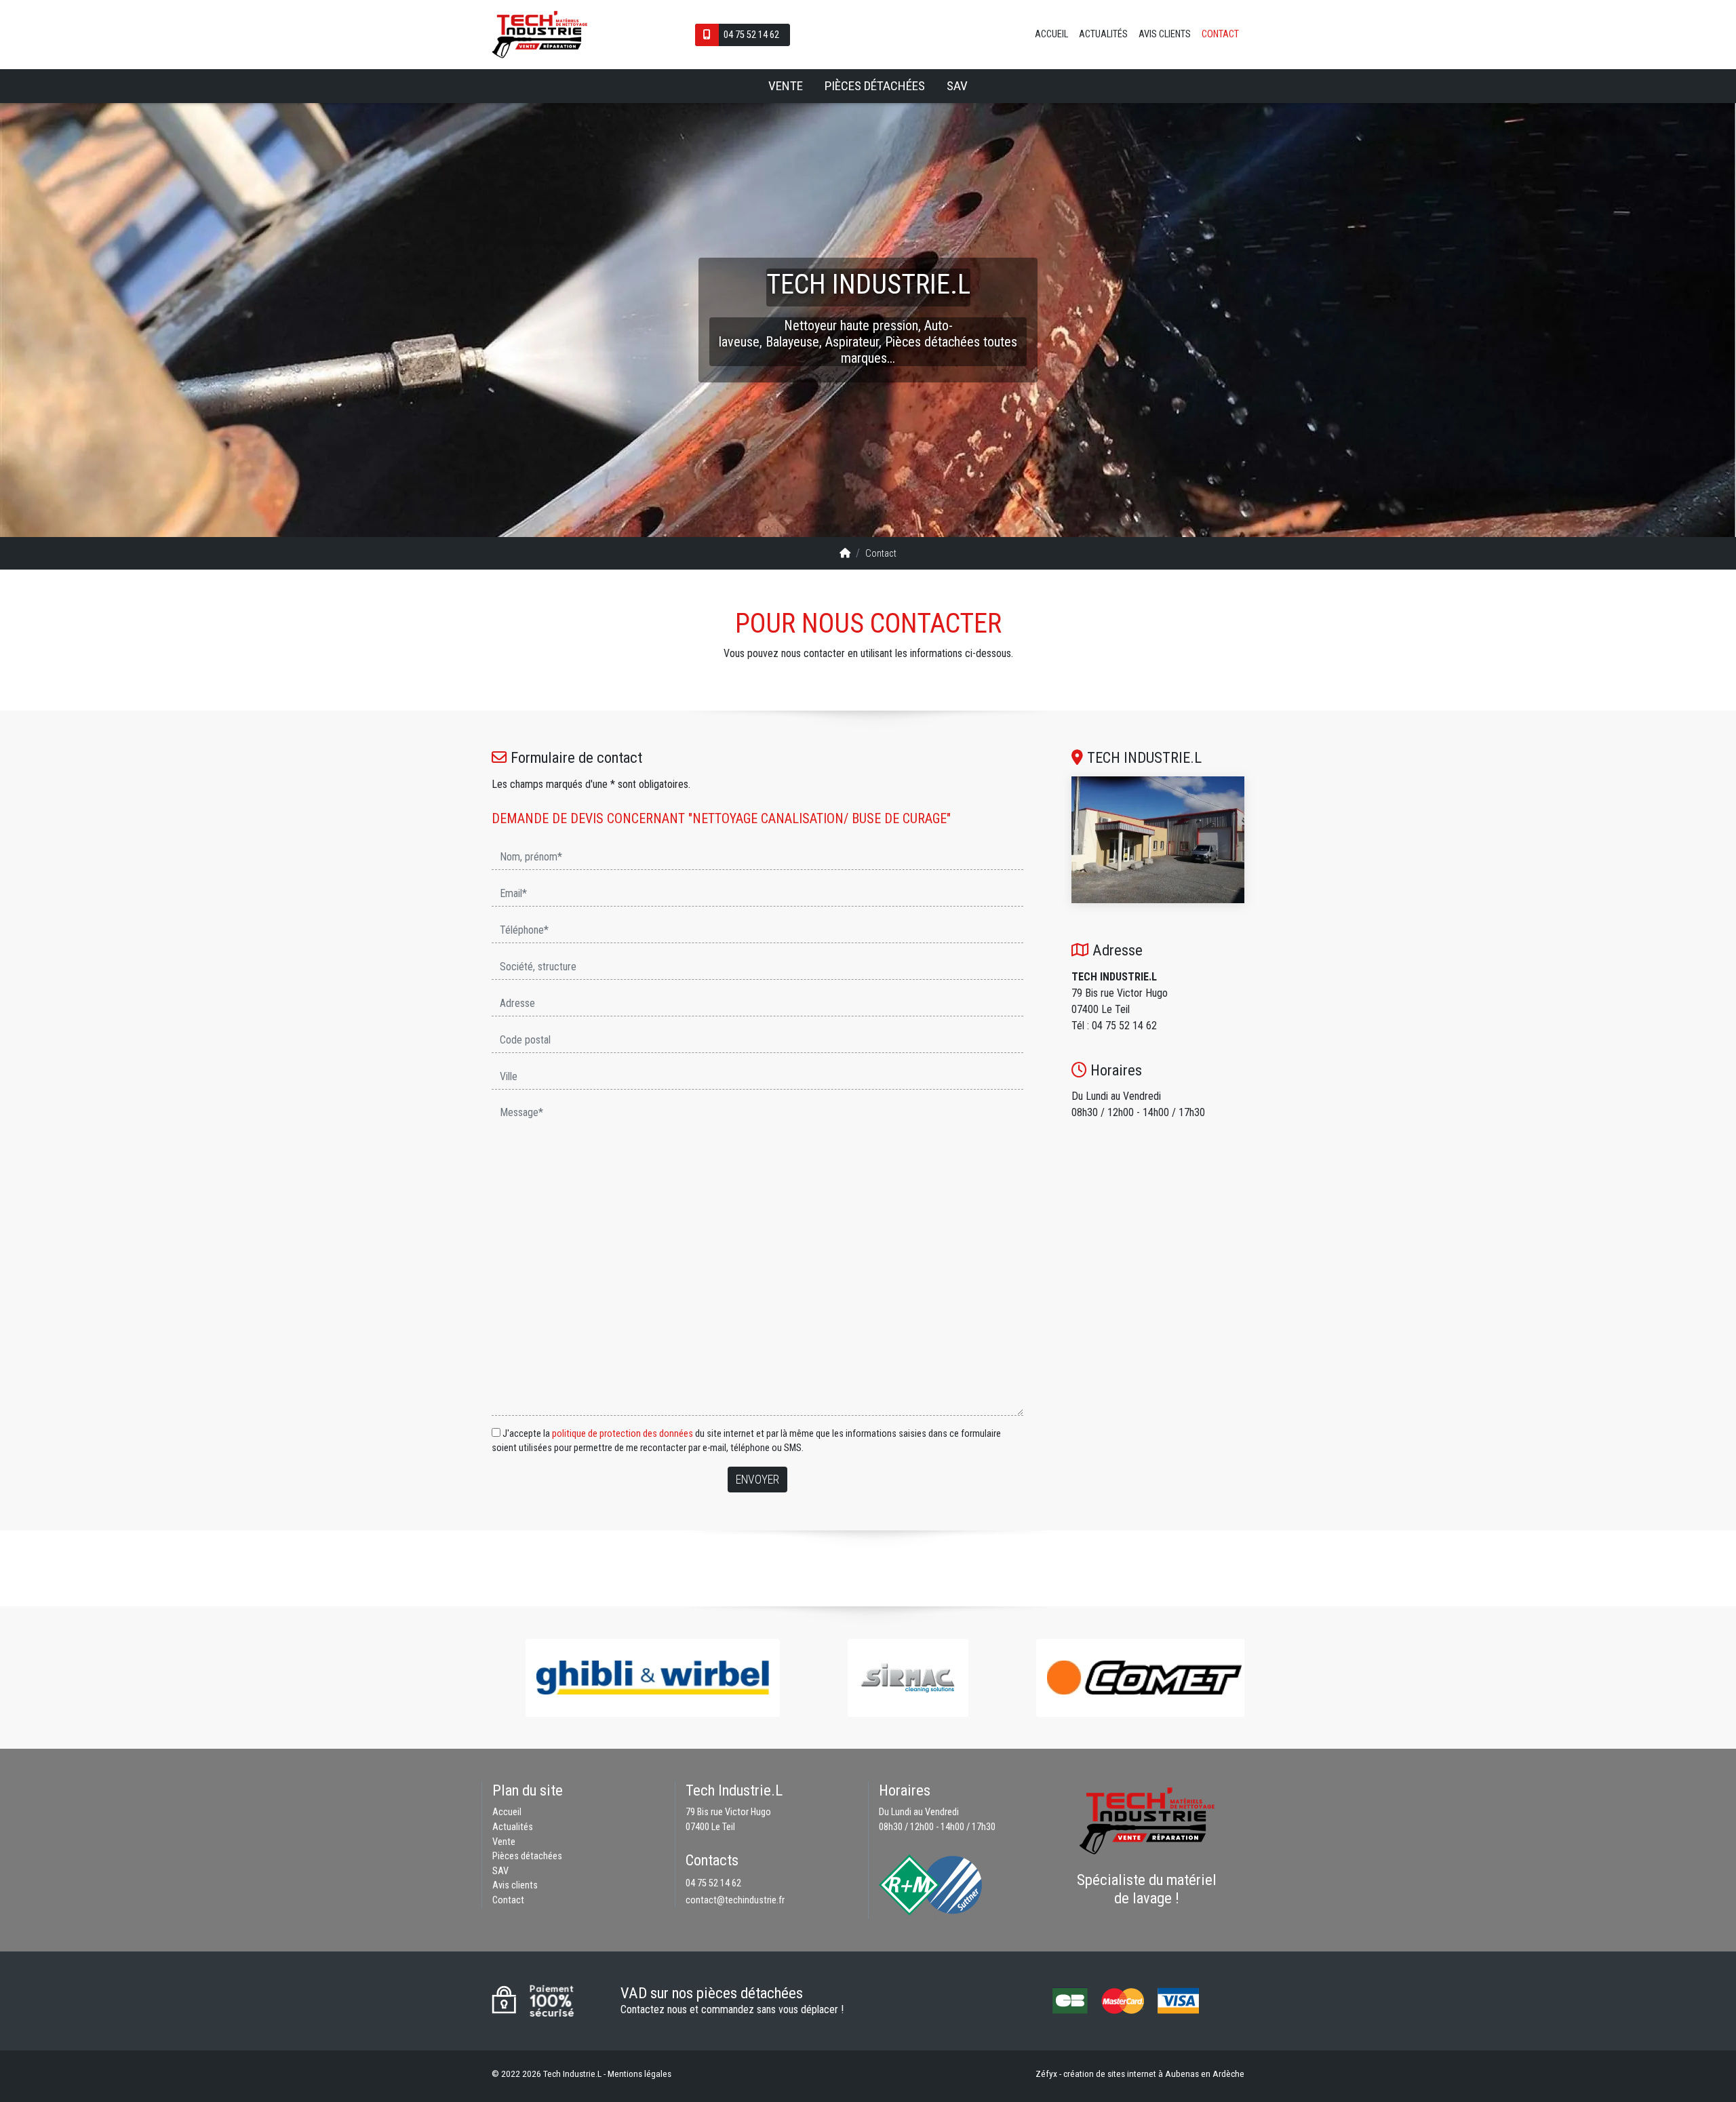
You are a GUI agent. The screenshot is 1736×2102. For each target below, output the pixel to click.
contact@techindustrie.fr (735, 1900)
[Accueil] (845, 554)
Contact (1220, 34)
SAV (957, 86)
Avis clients (1165, 34)
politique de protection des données (623, 1434)
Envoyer (757, 1480)
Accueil (1051, 34)
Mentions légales (639, 2074)
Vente (786, 86)
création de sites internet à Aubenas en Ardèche (1154, 2074)
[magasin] (1158, 840)
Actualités (1103, 34)
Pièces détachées (875, 86)
